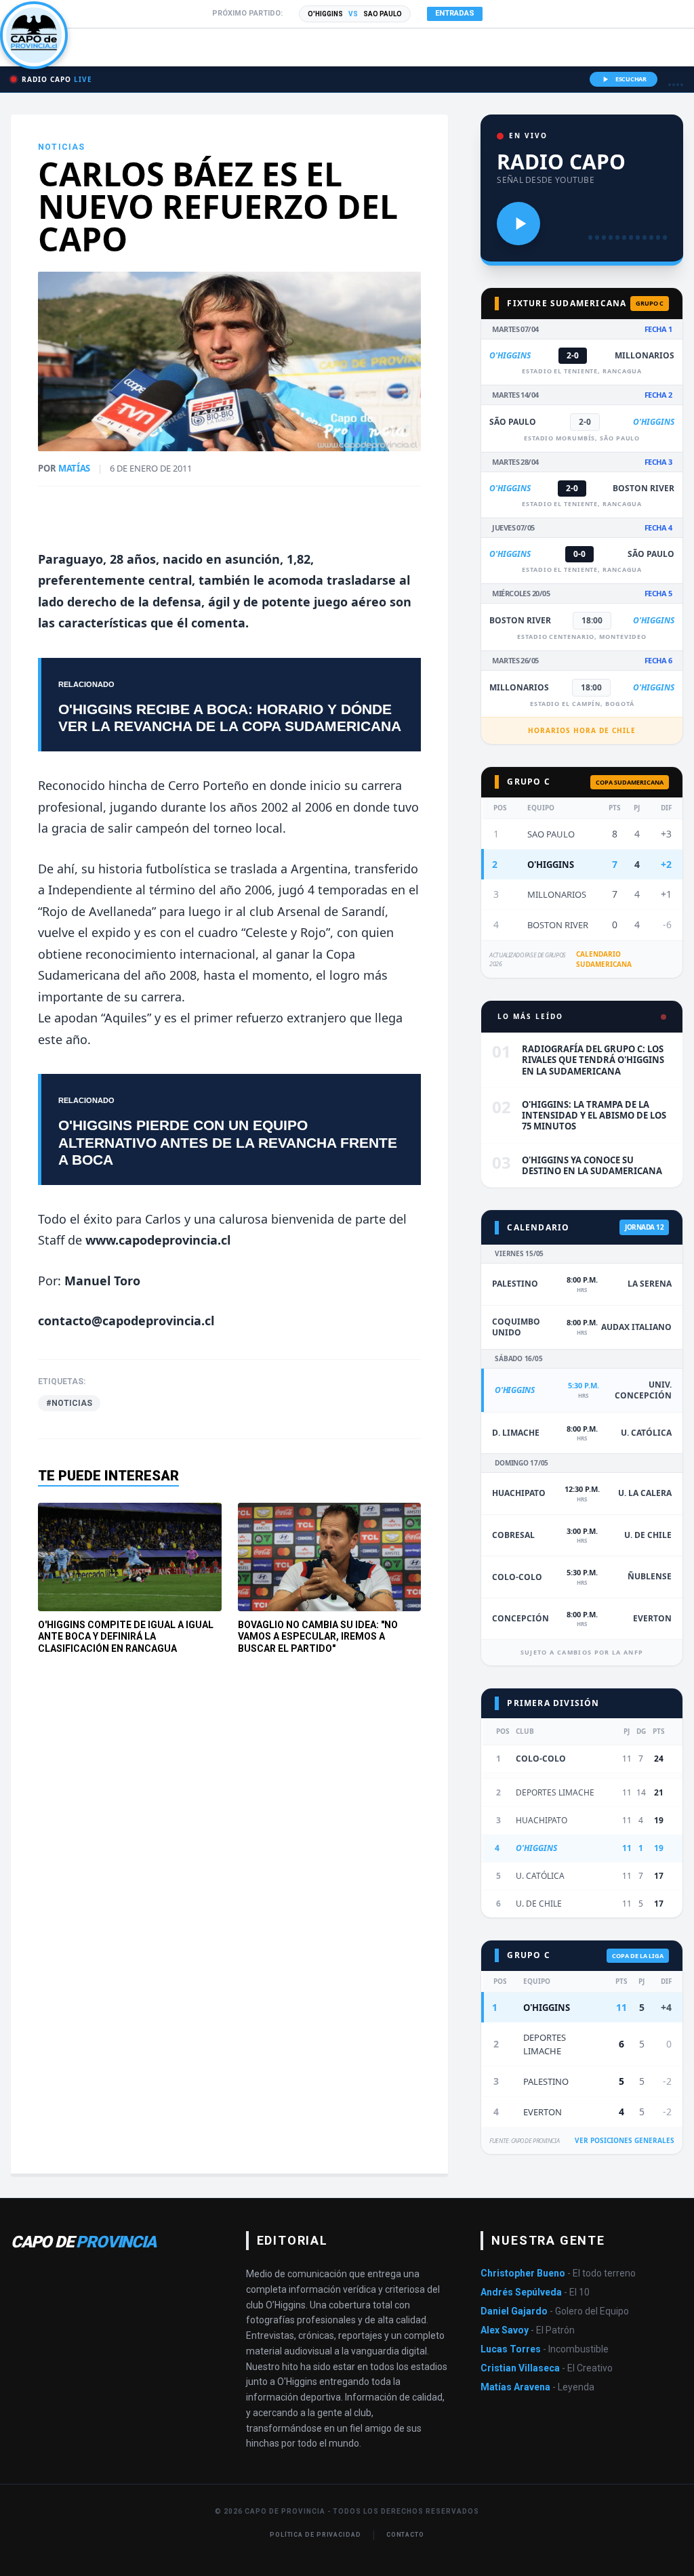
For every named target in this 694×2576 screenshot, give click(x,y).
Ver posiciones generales (625, 2140)
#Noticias (69, 1403)
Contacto (405, 2535)
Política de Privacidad (315, 2535)
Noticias (62, 147)
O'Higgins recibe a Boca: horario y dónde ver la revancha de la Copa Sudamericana (230, 718)
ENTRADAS (455, 13)
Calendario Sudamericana (604, 959)
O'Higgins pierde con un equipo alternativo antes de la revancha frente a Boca (228, 1142)
